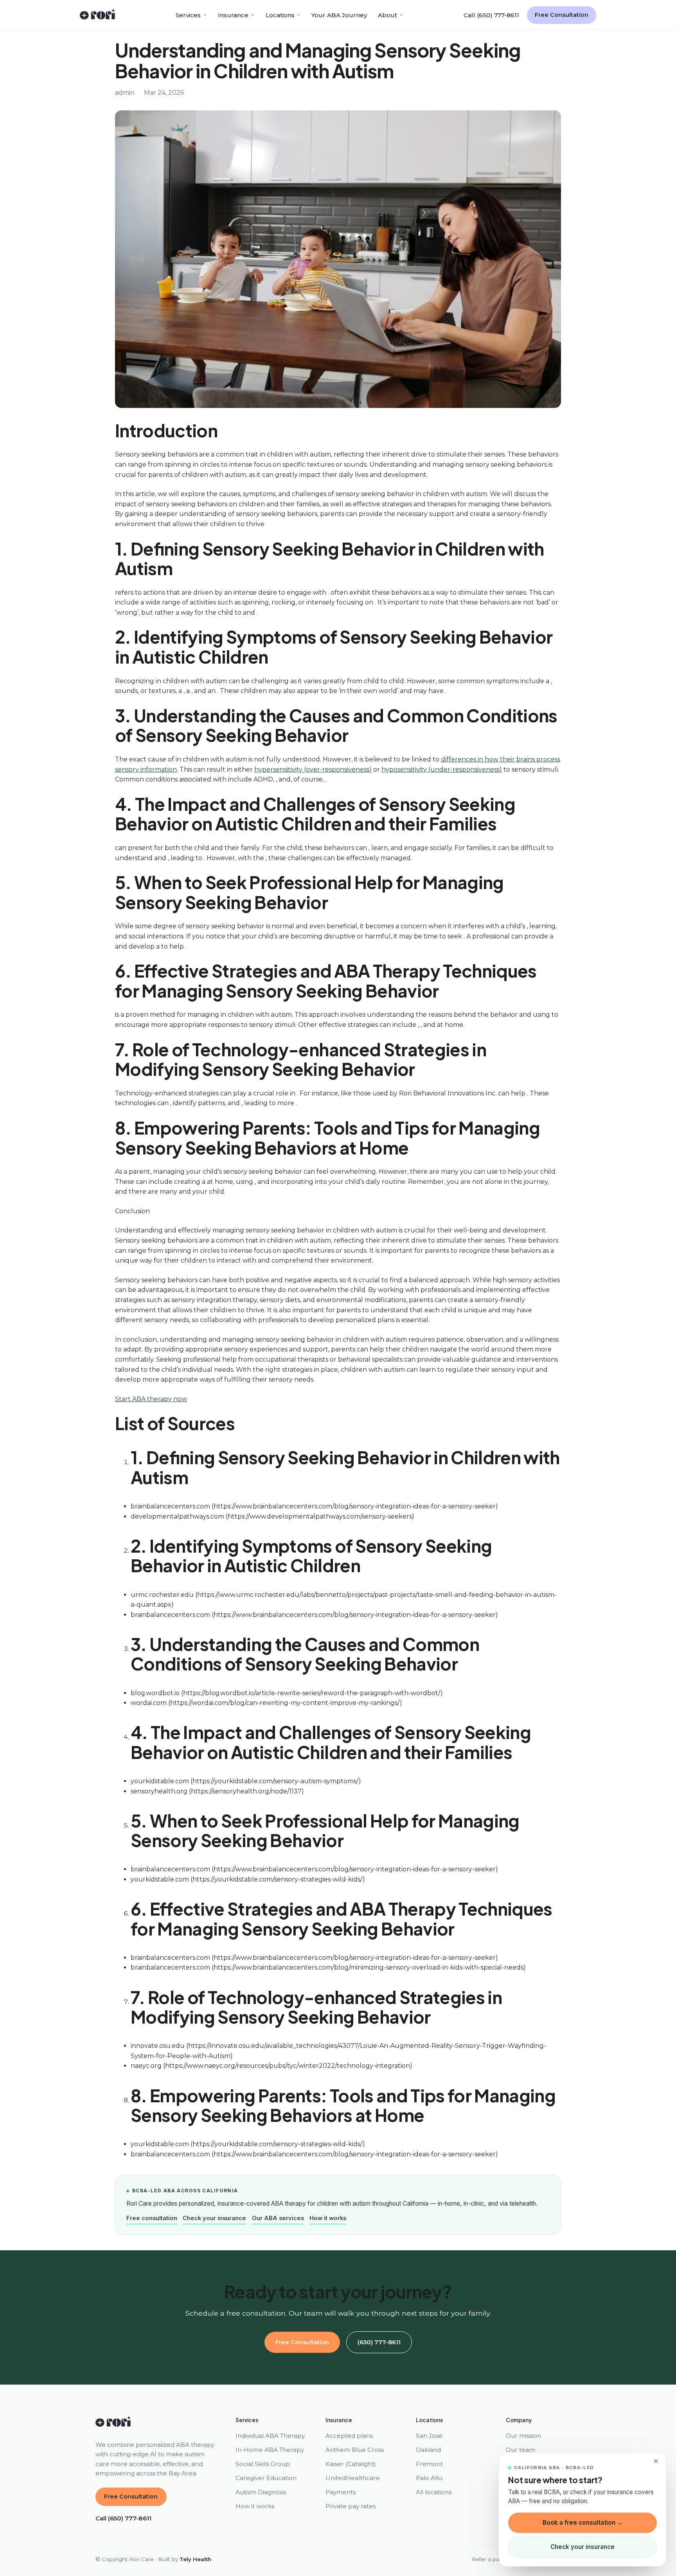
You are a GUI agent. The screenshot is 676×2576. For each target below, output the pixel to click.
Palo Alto (429, 2478)
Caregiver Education (266, 2478)
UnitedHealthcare (353, 2478)
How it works (328, 2218)
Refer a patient (492, 2559)
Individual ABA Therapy (270, 2436)
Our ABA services (278, 2218)
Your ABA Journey (339, 15)
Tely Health (195, 2559)
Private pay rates (351, 2506)
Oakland (428, 2450)
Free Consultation (562, 15)
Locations (280, 15)
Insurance (233, 15)
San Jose (429, 2436)
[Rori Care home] (98, 15)
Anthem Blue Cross (355, 2450)
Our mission (523, 2436)
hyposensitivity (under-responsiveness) (442, 769)
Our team (520, 2450)
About (387, 15)
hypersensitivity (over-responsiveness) (313, 769)
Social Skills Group (263, 2464)
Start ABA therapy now (151, 1399)
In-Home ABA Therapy (270, 2450)
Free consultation (152, 2218)
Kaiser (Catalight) (351, 2464)
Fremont (429, 2464)
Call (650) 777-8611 (491, 15)
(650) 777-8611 (379, 2342)
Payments (341, 2492)
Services (188, 15)
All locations (434, 2492)
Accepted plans (349, 2436)
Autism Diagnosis (261, 2492)
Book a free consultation (583, 2523)
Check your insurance (214, 2218)
